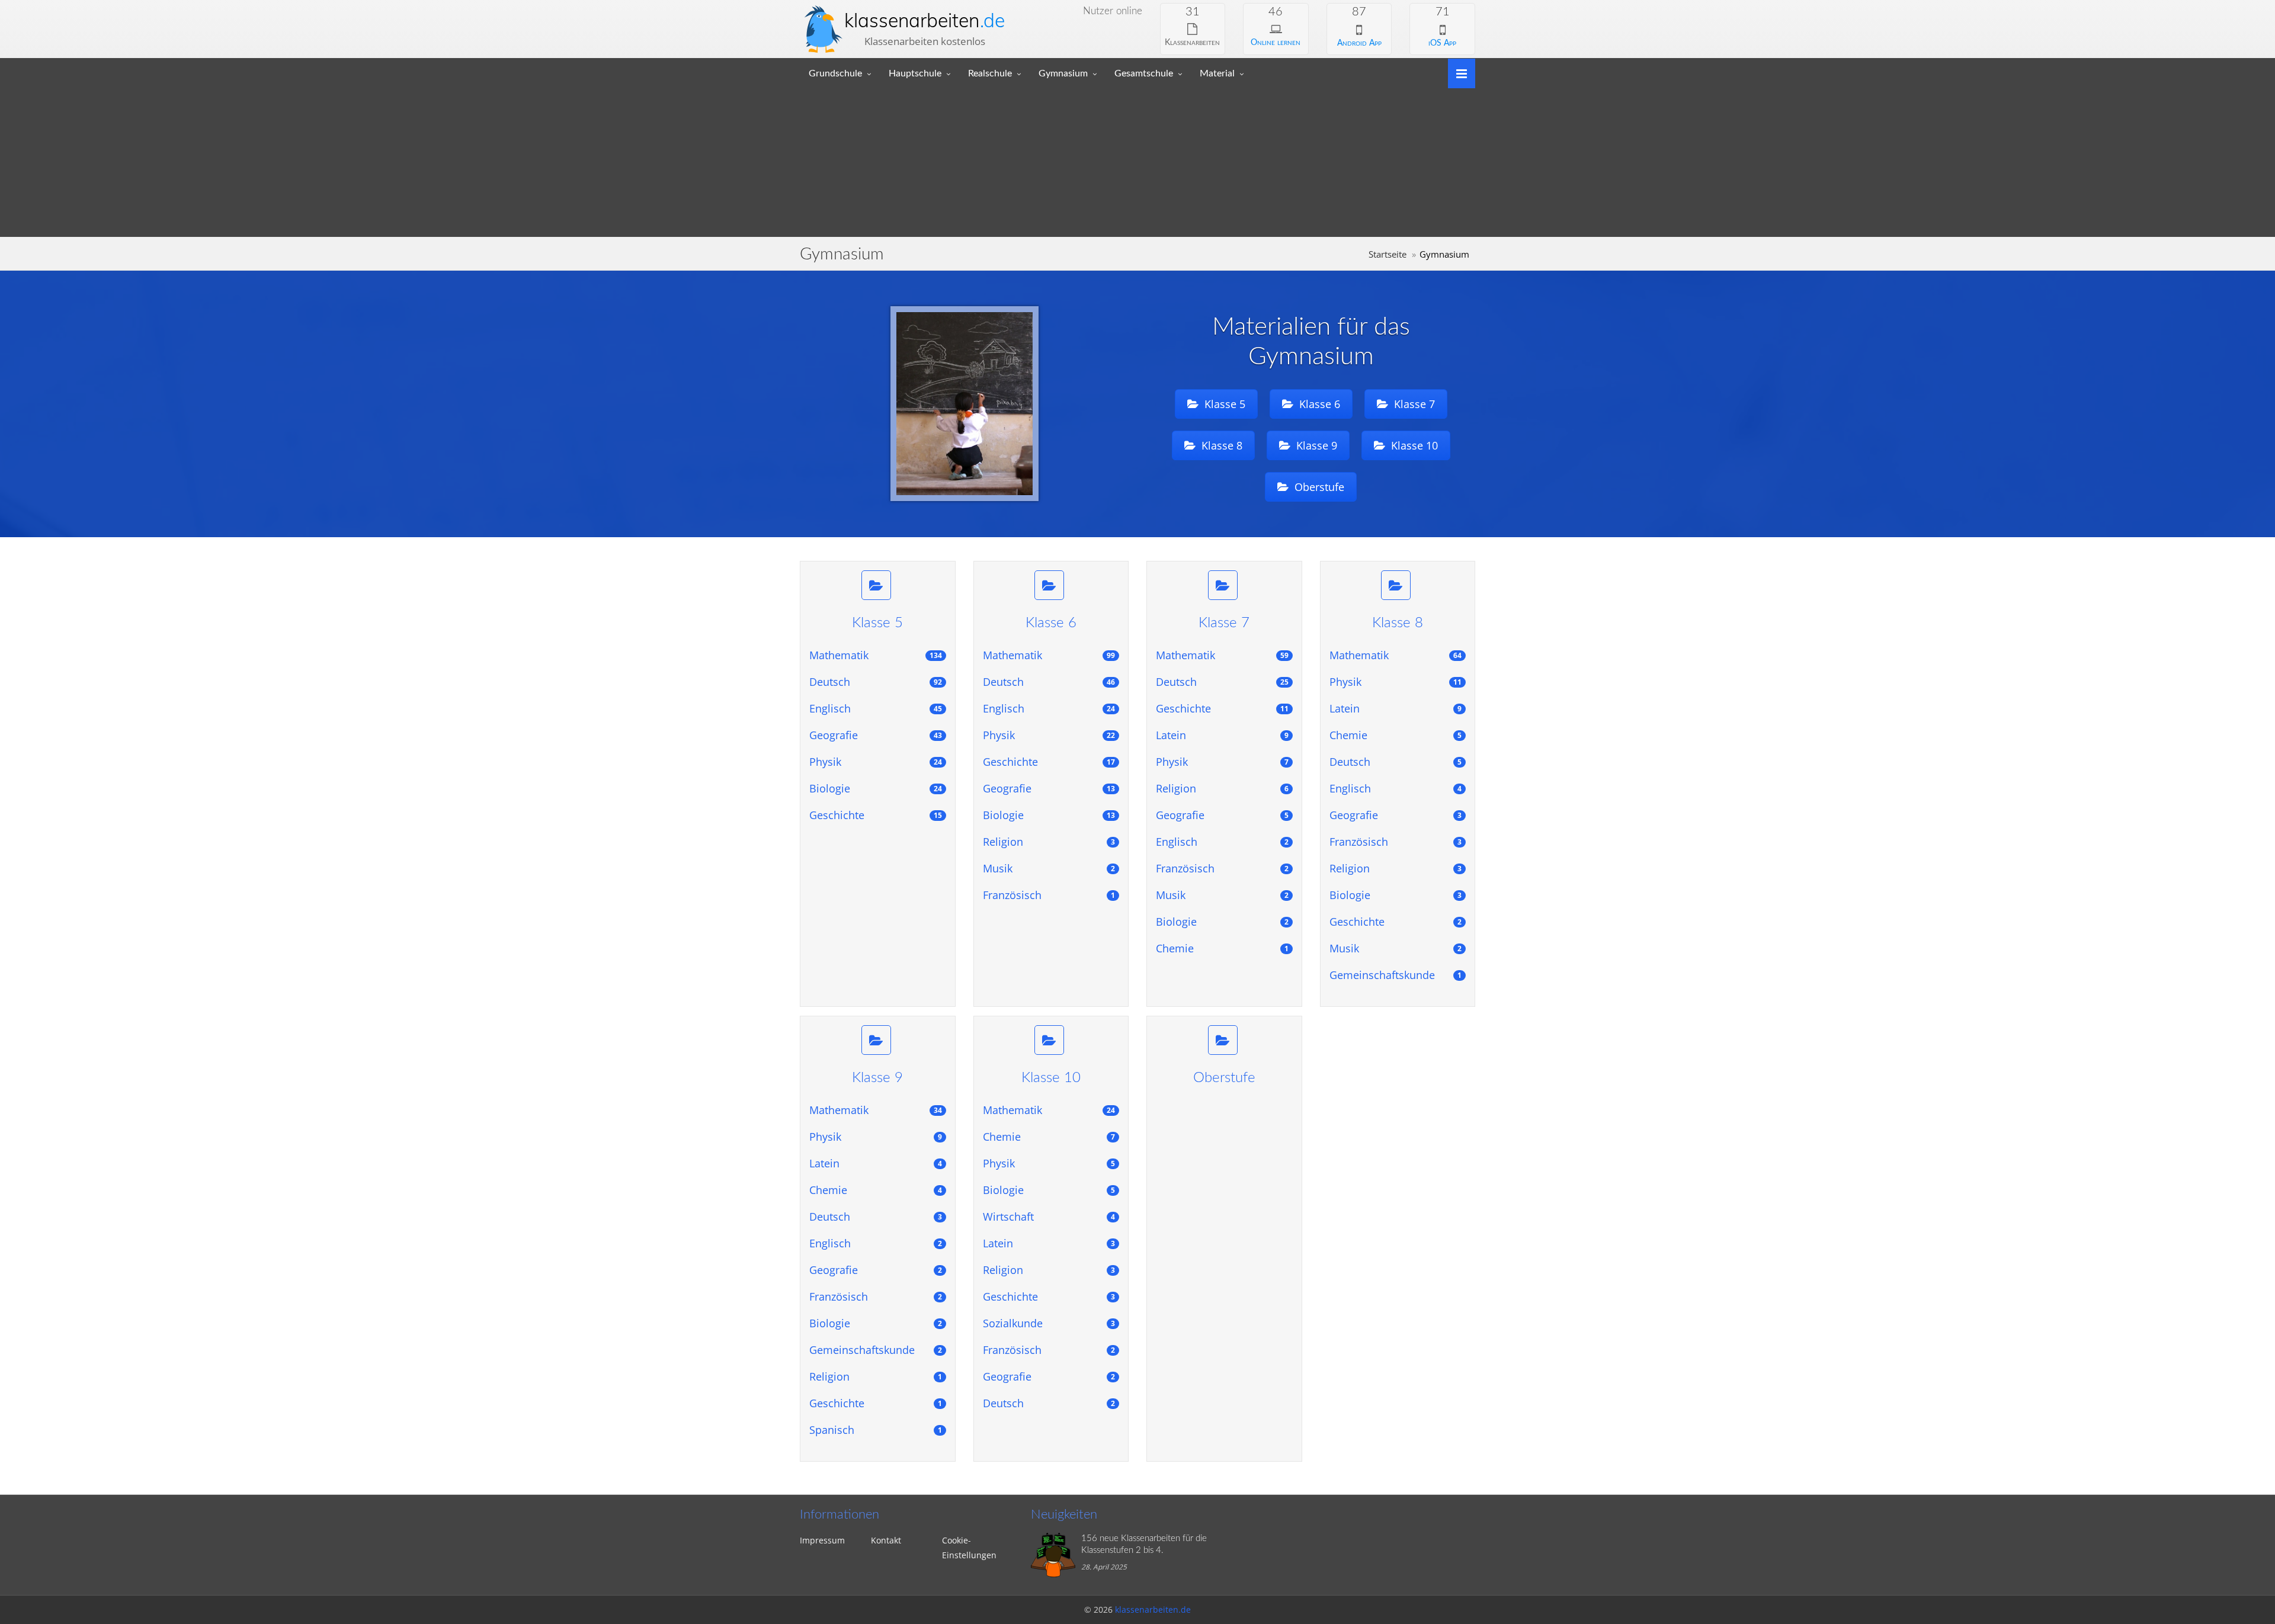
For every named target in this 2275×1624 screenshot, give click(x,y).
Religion (1049, 842)
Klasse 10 (1413, 445)
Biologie (876, 788)
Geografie (876, 735)
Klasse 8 (1220, 445)
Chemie (1222, 948)
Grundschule (835, 73)
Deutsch (876, 682)
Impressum (822, 1540)
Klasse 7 (1413, 404)
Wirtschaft (1049, 1217)
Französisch (1049, 895)
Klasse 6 (1318, 404)
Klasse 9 (1315, 445)
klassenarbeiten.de (1153, 1609)
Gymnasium (1063, 73)
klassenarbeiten (925, 20)
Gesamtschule (1144, 73)
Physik (876, 762)
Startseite (1388, 254)
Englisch (876, 708)
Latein (1222, 735)
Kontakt (886, 1540)
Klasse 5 (1223, 404)
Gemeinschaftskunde (1396, 975)
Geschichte (876, 815)
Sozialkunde (1049, 1323)
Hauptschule (915, 73)
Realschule (990, 73)
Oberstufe (1318, 487)
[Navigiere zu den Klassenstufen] (1457, 73)
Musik (1049, 868)
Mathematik (876, 655)
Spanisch (876, 1430)
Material (1217, 73)
